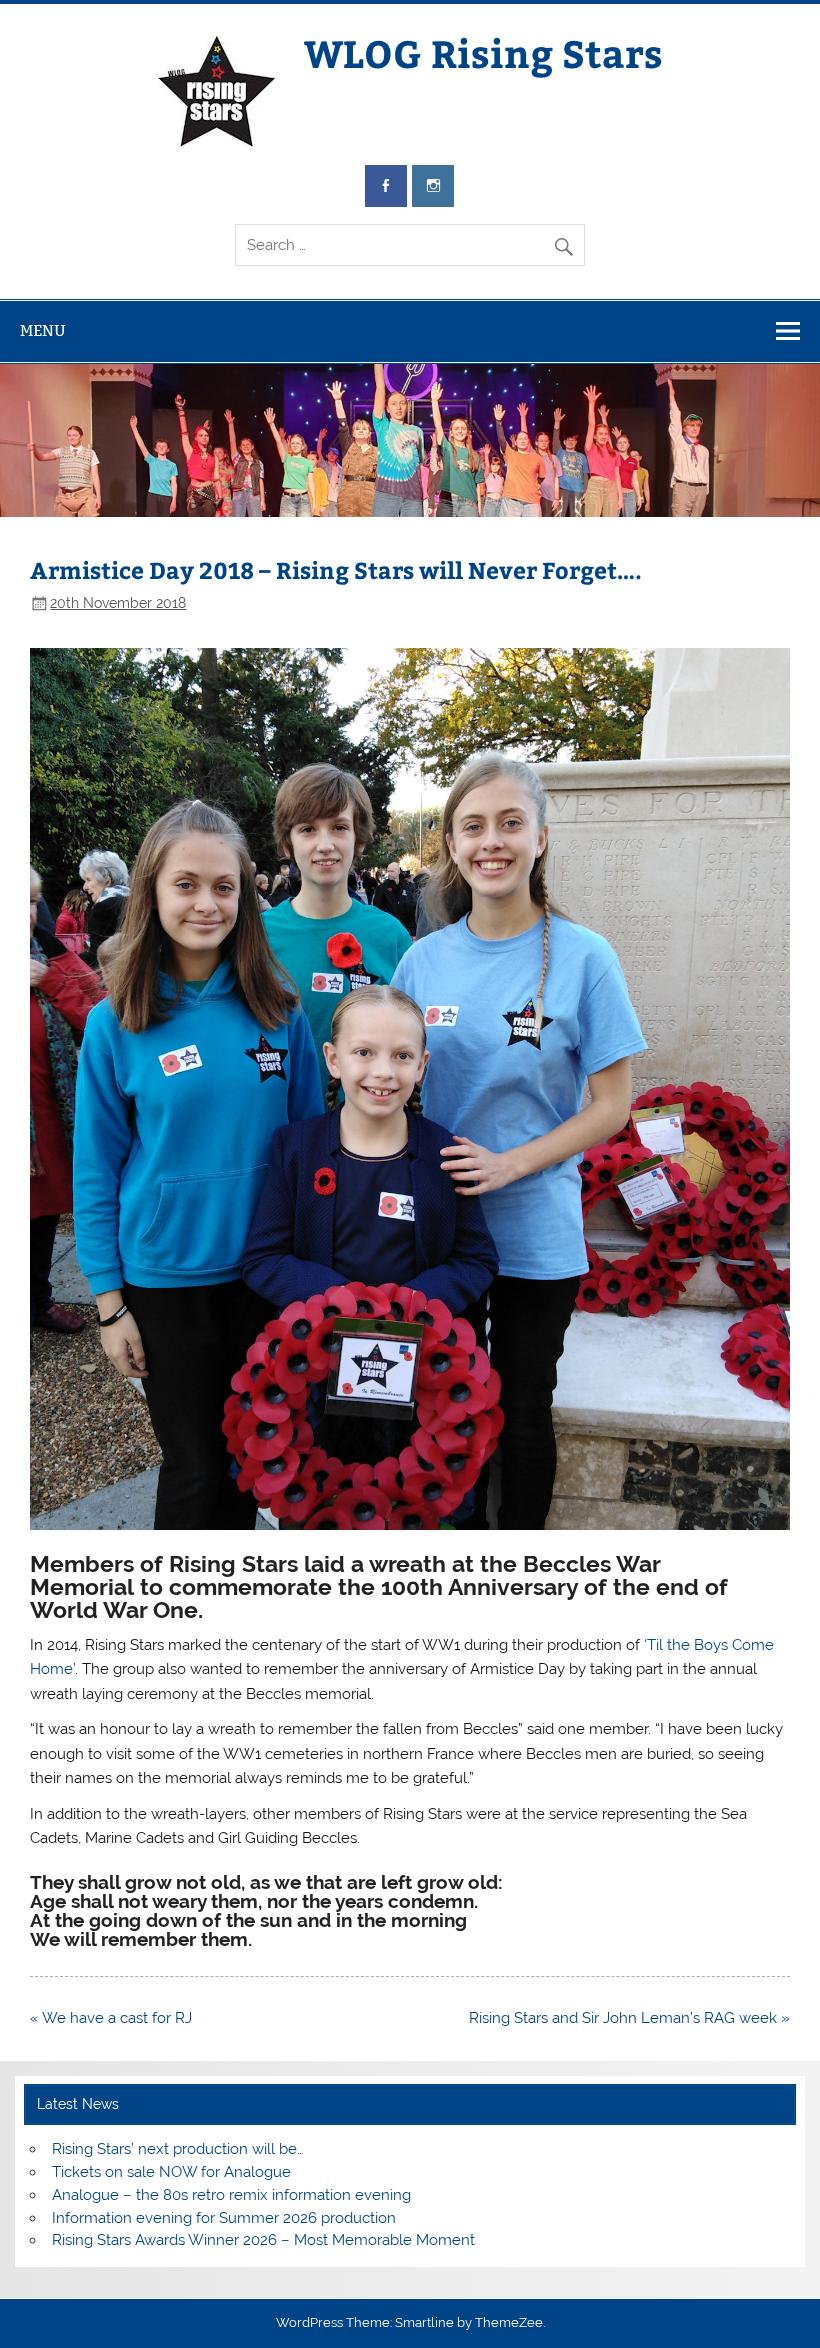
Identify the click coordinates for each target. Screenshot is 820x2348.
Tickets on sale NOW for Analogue (171, 2172)
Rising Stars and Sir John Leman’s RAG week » (629, 2018)
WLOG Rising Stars (483, 52)
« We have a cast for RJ (111, 2018)
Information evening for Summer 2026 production (224, 2218)
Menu (43, 330)
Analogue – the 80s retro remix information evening (231, 2195)
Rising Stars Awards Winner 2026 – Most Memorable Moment (263, 2240)
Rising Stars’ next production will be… (178, 2149)
